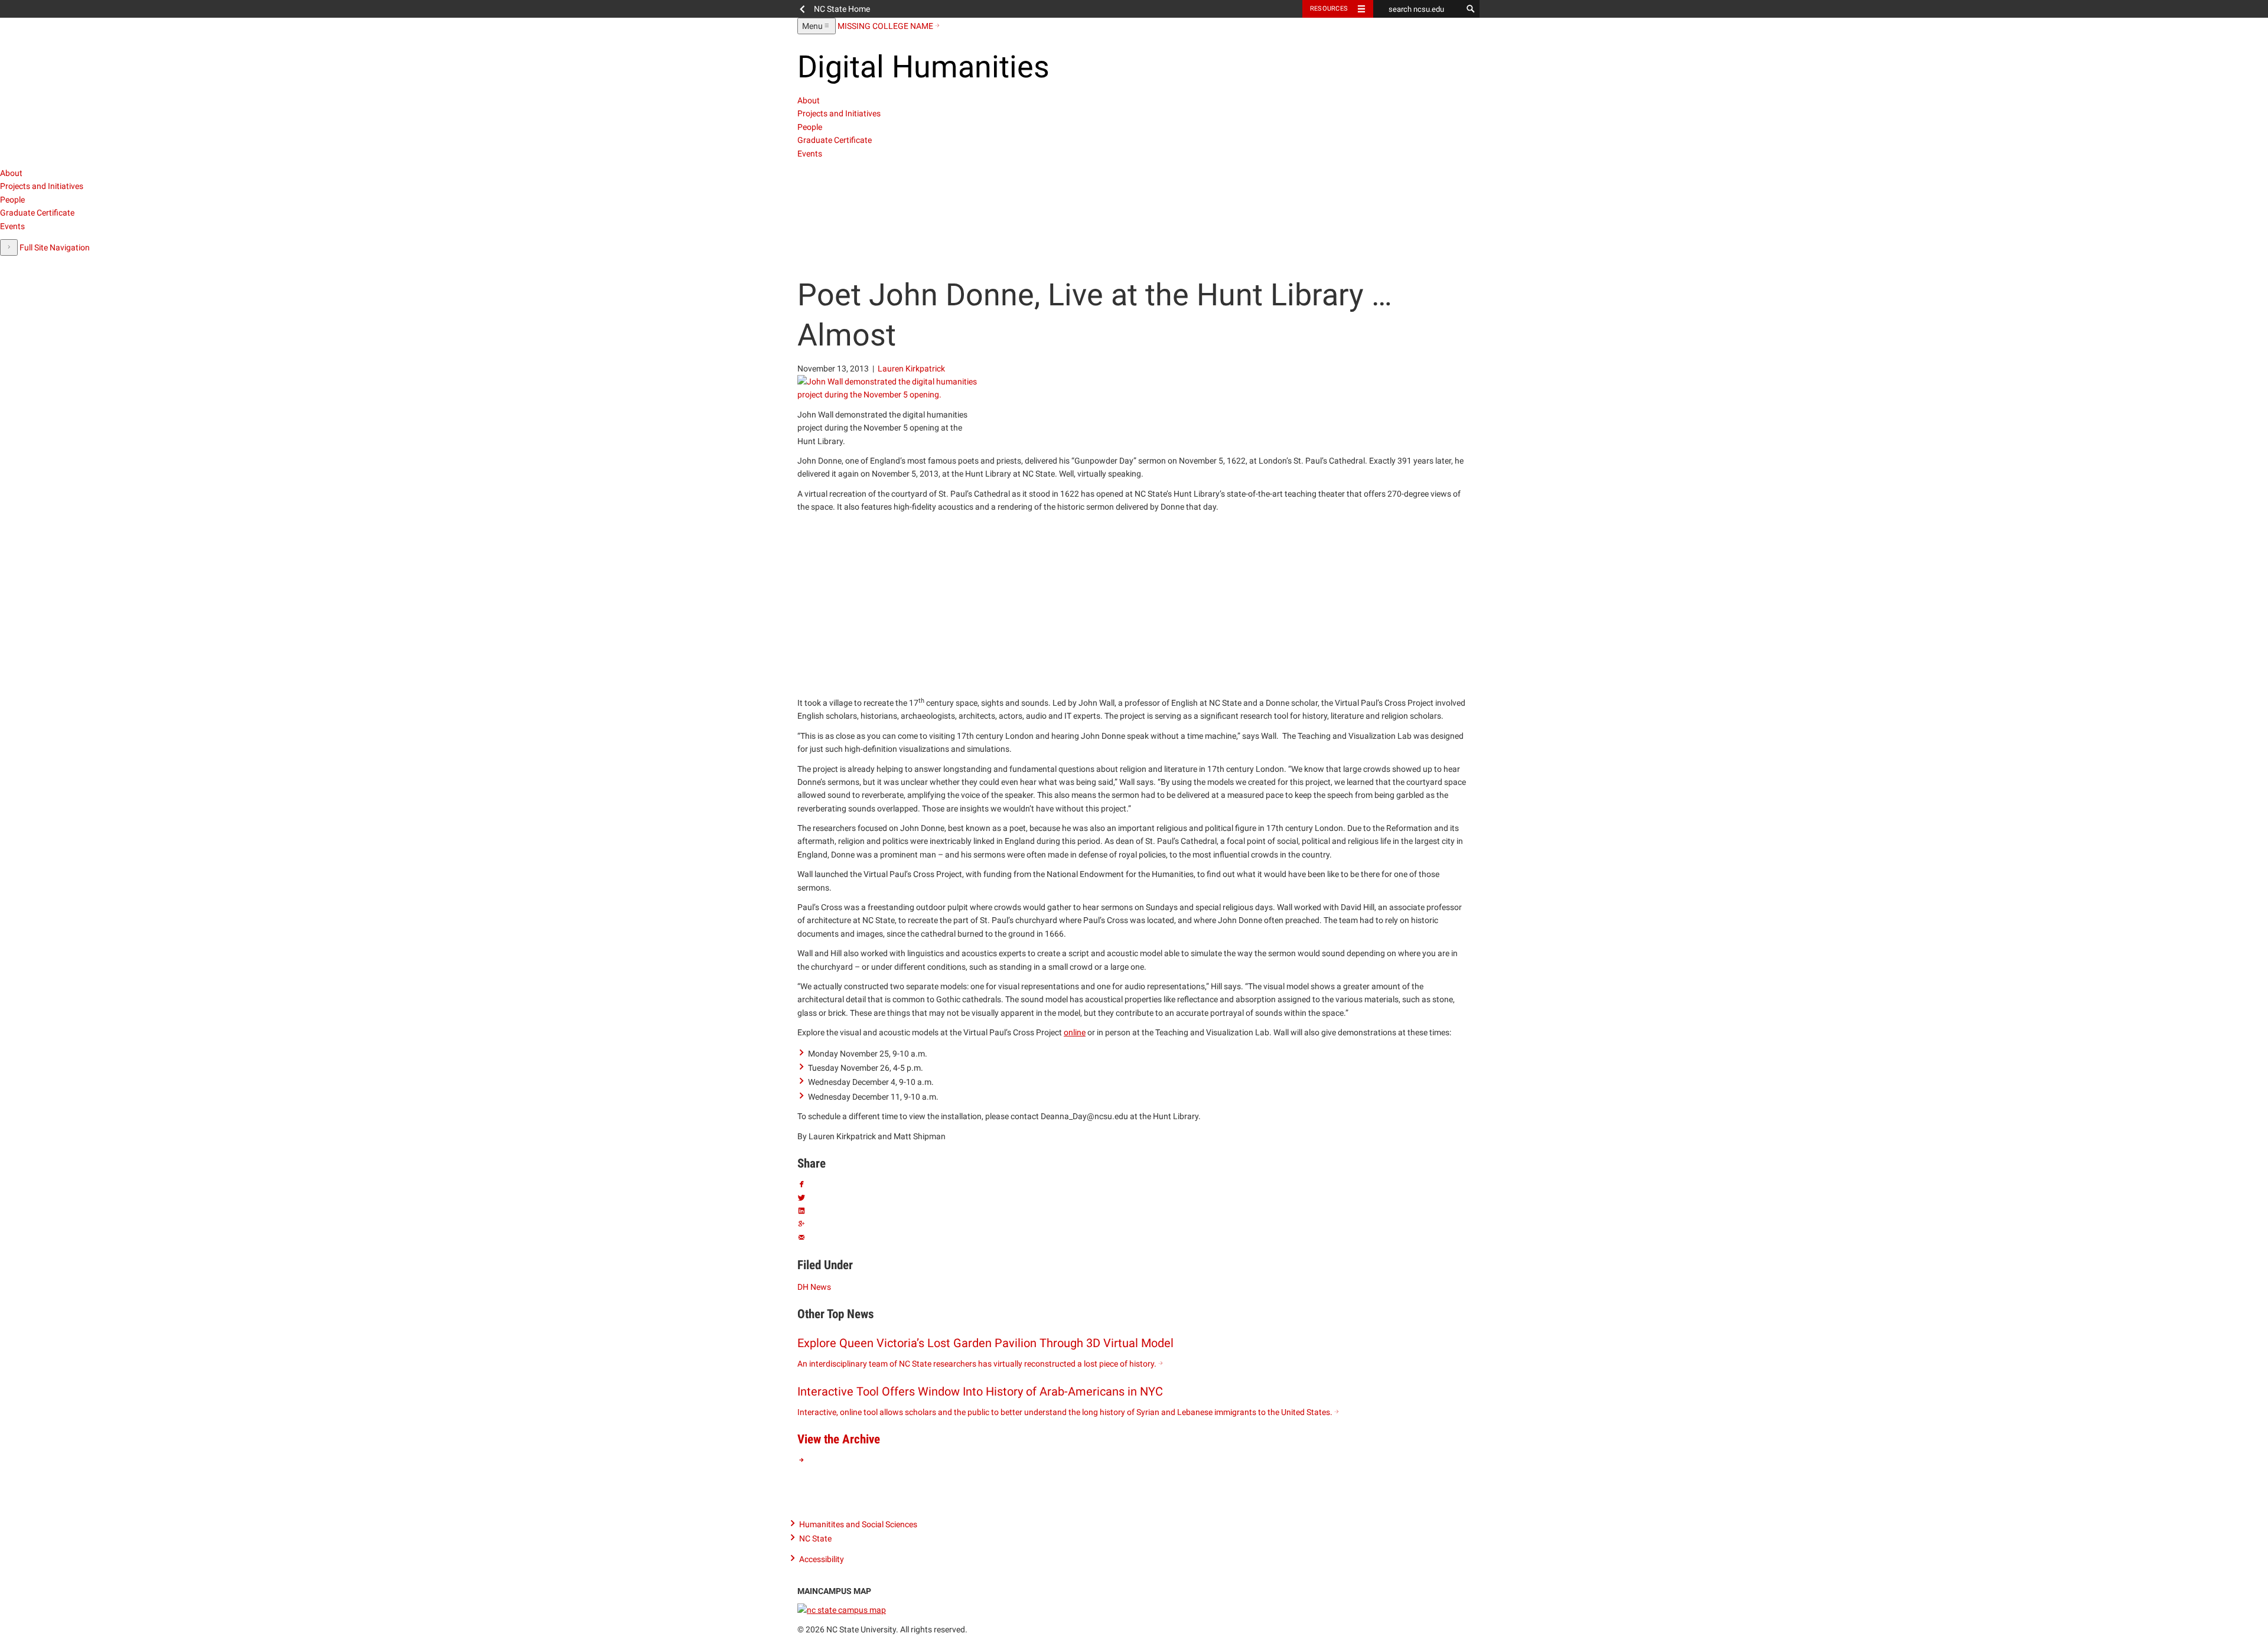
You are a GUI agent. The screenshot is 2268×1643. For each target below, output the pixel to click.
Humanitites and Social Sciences (858, 1524)
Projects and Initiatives (839, 113)
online (1075, 1032)
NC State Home (842, 9)
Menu (819, 27)
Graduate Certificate (835, 140)
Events (810, 154)
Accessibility (822, 1559)
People (810, 127)
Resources (1329, 9)
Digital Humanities (923, 67)
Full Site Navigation (55, 247)
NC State (815, 1538)
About (809, 100)
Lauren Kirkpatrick (911, 369)
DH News (814, 1287)
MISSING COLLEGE (885, 26)
